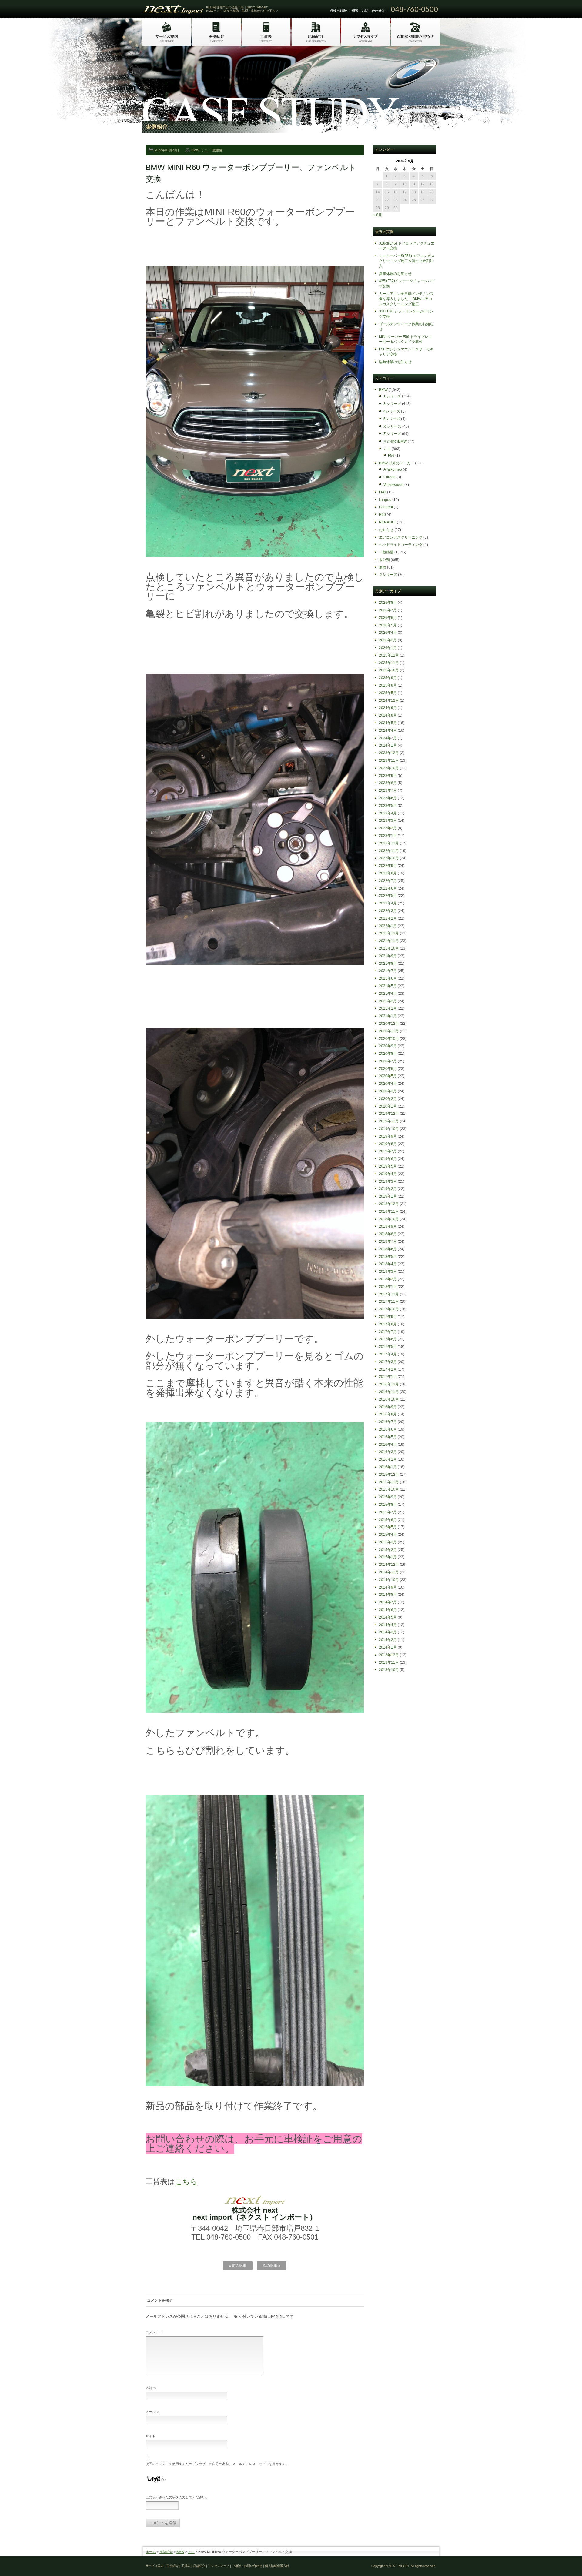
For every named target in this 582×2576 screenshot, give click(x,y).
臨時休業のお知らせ (395, 362)
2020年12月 (389, 1024)
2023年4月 (388, 813)
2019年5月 (388, 1166)
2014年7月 (388, 1602)
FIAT (383, 492)
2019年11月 (389, 1121)
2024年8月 (388, 715)
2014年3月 (388, 1632)
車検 (383, 567)
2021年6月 (388, 978)
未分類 (384, 560)
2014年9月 (388, 1587)
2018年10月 (389, 1219)
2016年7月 (388, 1422)
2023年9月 (388, 776)
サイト (151, 2436)
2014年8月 (388, 1595)
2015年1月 (388, 1557)
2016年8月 (388, 1414)
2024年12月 (389, 700)
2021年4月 (388, 994)
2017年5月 (388, 1347)
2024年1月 (388, 745)
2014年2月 (388, 1640)
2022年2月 (388, 918)
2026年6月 (388, 618)
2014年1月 (388, 1647)
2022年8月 (388, 873)
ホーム (151, 2552)
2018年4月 (388, 1264)
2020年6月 (388, 1069)
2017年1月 (388, 1377)
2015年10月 (389, 1489)
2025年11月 (389, 663)
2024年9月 (388, 708)
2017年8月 (388, 1324)
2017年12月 (389, 1294)
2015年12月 (389, 1475)
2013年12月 (389, 1655)
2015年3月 (388, 1542)
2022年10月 (389, 858)
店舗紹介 (199, 2566)
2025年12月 (389, 655)
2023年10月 (389, 768)
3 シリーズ (392, 404)
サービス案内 (155, 2566)
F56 (391, 456)
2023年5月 (388, 806)
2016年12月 (389, 1384)
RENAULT (387, 522)
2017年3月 (388, 1362)
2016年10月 (389, 1399)
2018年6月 (388, 1249)
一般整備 (216, 150)
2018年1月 (388, 1287)
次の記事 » (272, 2266)
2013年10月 (389, 1670)
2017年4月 (388, 1354)
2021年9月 (388, 956)
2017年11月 (389, 1301)
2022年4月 (388, 903)
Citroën (390, 477)
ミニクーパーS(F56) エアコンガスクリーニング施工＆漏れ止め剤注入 (407, 261)
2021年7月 (388, 971)
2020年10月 (389, 1039)
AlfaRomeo (393, 469)
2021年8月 (388, 964)
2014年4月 (388, 1625)
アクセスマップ (219, 2566)
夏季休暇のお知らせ (395, 274)
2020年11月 (389, 1031)
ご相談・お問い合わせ (247, 2566)
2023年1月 (388, 836)
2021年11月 (389, 941)
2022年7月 (388, 881)
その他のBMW (395, 441)
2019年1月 (388, 1196)
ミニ (204, 150)
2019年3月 (388, 1181)
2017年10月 (389, 1309)
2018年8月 (388, 1234)
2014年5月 (388, 1617)
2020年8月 (388, 1054)
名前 (151, 2388)
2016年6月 (388, 1429)
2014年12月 (389, 1565)
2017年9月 (388, 1317)
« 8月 (378, 215)
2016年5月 (388, 1437)
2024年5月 (388, 723)
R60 (382, 515)
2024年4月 (388, 730)
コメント (154, 2332)
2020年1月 (388, 1106)
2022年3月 (388, 911)
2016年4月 (388, 1445)
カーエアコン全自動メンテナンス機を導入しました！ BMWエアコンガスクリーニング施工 (406, 299)
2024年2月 (388, 738)
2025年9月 (388, 678)
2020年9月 (388, 1046)
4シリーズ (392, 411)
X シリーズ (392, 426)
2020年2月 (388, 1099)
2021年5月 (388, 986)
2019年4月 (388, 1174)
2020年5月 (388, 1076)
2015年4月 (388, 1535)
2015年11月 (389, 1482)
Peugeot (386, 507)
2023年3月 (388, 820)
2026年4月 (388, 633)
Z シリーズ (392, 434)
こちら (186, 2182)
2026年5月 (388, 625)
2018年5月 (388, 1257)
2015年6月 (388, 1520)
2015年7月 (388, 1512)
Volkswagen (393, 485)
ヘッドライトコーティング (401, 545)
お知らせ (386, 530)
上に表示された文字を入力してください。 (177, 2497)
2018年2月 (388, 1279)
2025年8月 (388, 685)
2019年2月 (388, 1189)
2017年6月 (388, 1339)
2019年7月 (388, 1151)
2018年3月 (388, 1271)
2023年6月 (388, 798)
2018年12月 (389, 1204)
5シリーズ (392, 419)
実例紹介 (166, 2552)
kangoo (385, 500)
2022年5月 (388, 896)
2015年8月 (388, 1505)
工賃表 (186, 2566)
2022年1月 (388, 926)
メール (153, 2412)
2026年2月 (388, 640)
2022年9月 (388, 866)
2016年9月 (388, 1407)
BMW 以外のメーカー (396, 463)
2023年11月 (389, 760)
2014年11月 (389, 1572)
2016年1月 (388, 1467)
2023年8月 (388, 783)
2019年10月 (389, 1129)
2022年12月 (389, 843)
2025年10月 (389, 670)
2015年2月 (388, 1550)
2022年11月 (389, 851)
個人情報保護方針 (277, 2566)
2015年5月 (388, 1527)
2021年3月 (388, 1001)
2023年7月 (388, 790)
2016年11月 (389, 1392)
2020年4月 (388, 1084)
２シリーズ (388, 575)
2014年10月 (389, 1580)
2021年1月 (388, 1016)
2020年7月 (388, 1061)
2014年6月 (388, 1610)
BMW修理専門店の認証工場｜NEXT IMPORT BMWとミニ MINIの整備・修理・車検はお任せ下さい (242, 9)
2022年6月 (388, 888)
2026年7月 (388, 610)
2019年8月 (388, 1144)
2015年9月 (388, 1497)
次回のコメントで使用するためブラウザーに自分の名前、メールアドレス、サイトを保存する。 (217, 2464)
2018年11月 (389, 1211)
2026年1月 (388, 648)
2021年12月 (389, 933)
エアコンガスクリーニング (401, 537)
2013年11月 (389, 1662)
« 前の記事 (238, 2266)
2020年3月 (388, 1091)
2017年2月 (388, 1369)
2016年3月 (388, 1452)
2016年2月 (388, 1459)
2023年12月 (389, 753)
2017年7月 (388, 1332)
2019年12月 (389, 1114)
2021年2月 (388, 1008)
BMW (195, 150)
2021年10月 (389, 948)
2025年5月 (388, 693)
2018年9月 (388, 1226)
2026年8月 (388, 603)
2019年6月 (388, 1159)
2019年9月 (388, 1136)
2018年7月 (388, 1241)
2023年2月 (388, 828)
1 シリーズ (392, 396)
